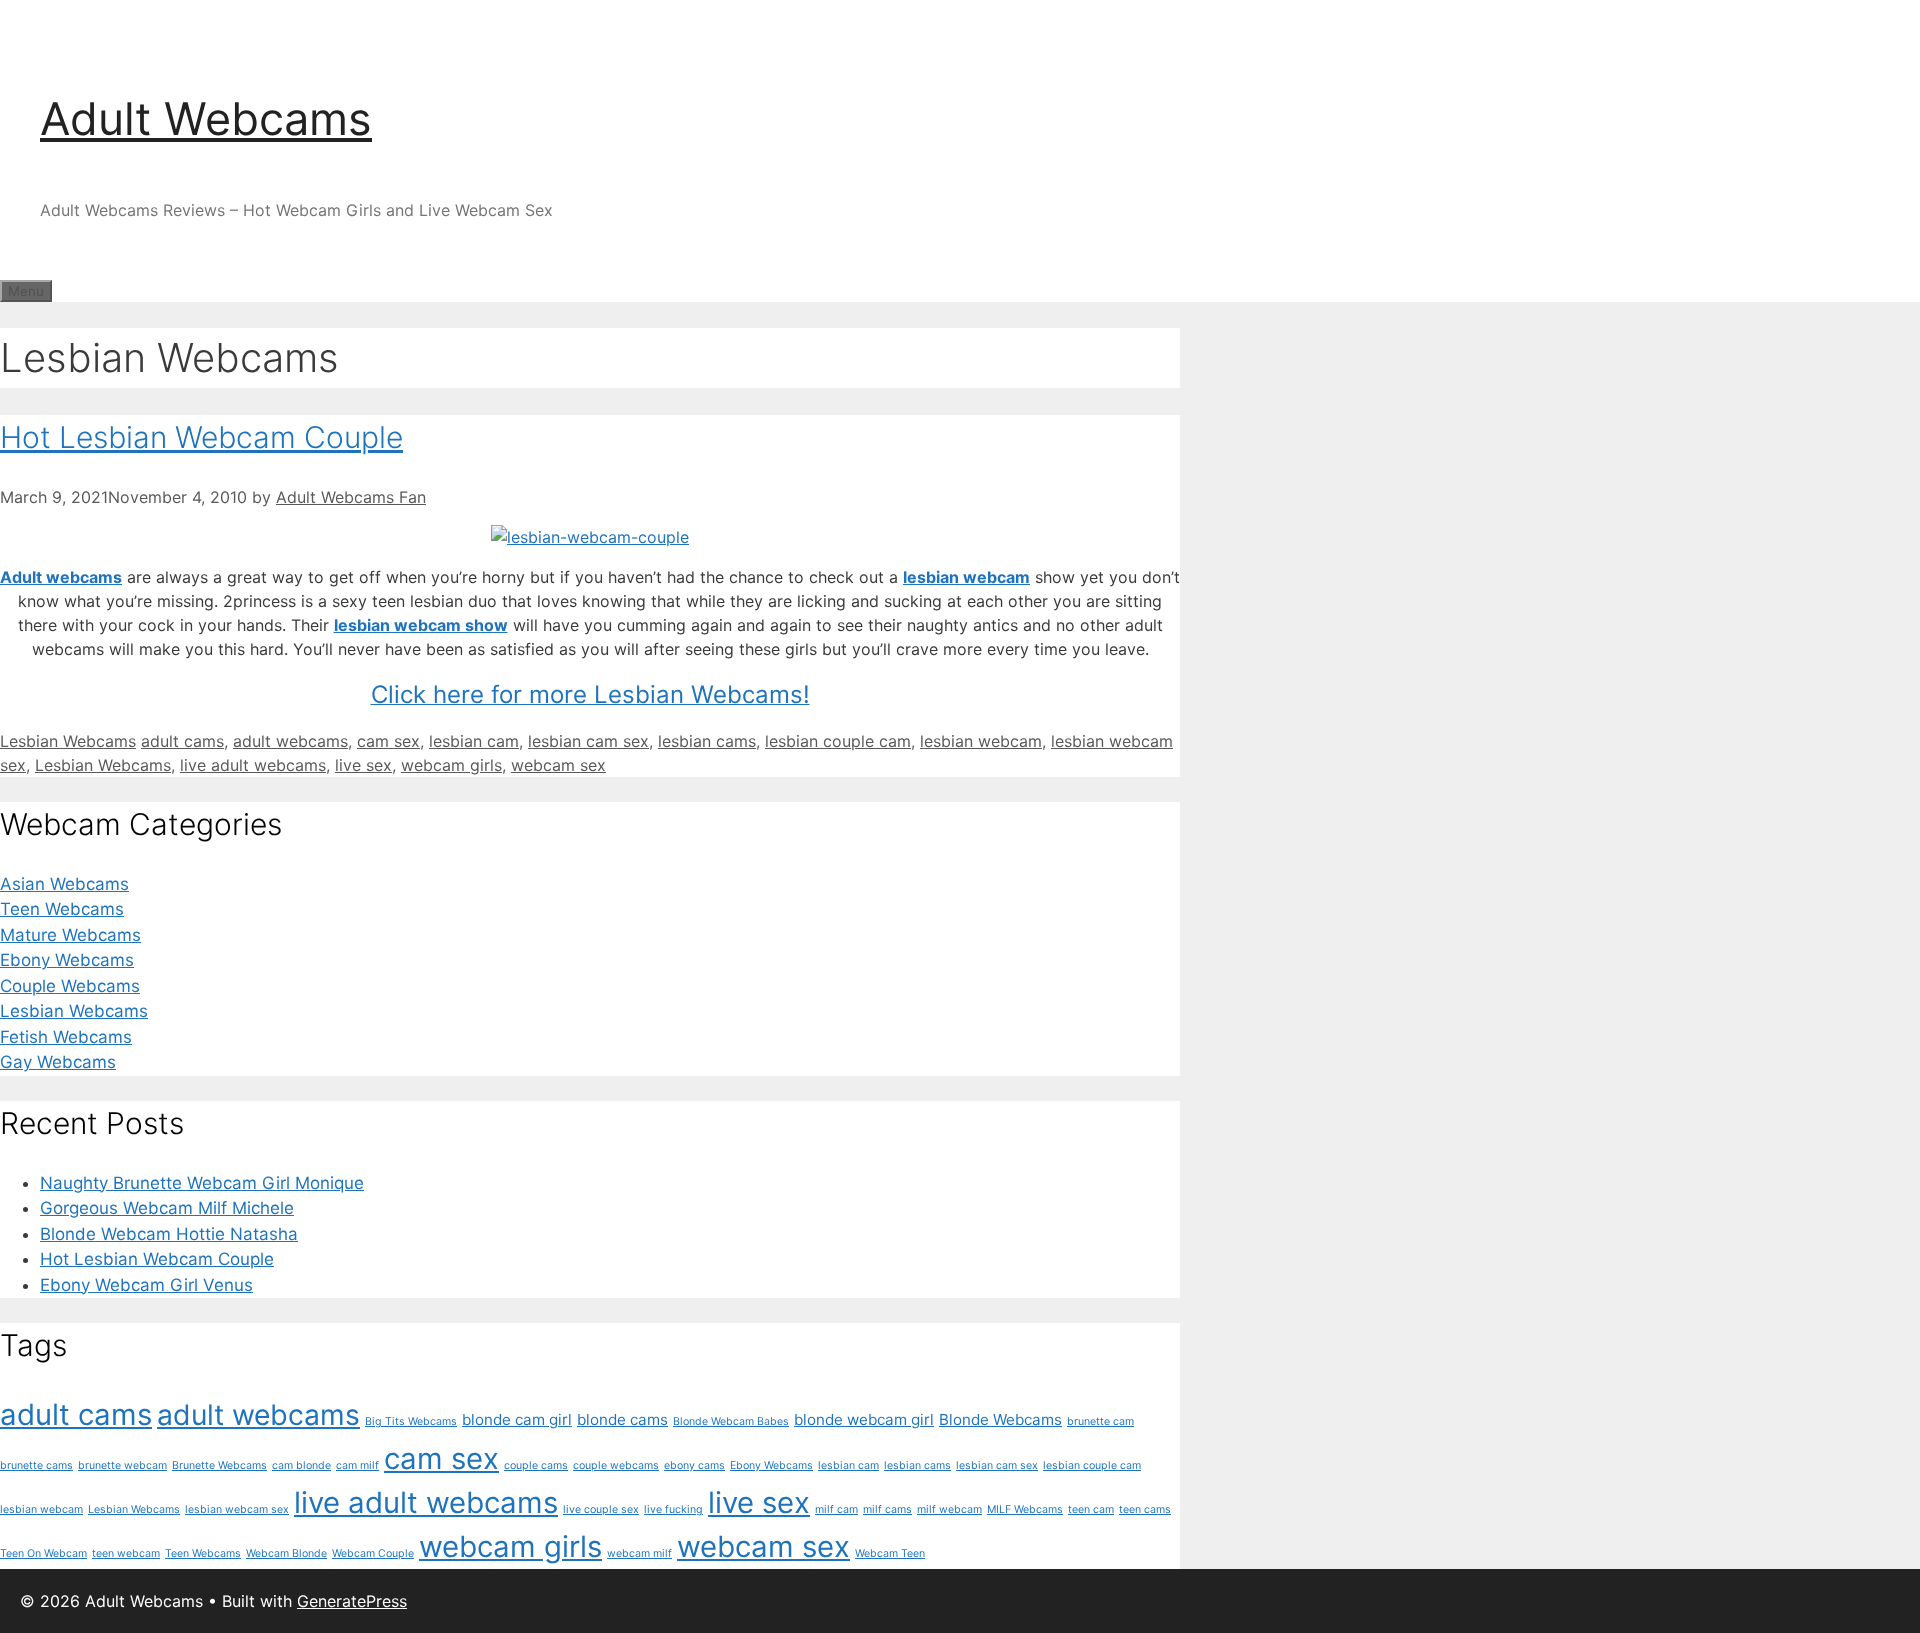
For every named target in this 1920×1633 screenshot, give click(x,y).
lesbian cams (707, 741)
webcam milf (639, 1553)
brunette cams (36, 1465)
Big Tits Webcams (411, 1421)
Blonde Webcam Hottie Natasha (169, 1234)
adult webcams (290, 741)
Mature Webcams (70, 935)
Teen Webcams (62, 909)
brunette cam (1100, 1421)
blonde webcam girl (864, 1419)
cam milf (357, 1465)
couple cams (536, 1465)
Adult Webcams (206, 118)
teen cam (1091, 1509)
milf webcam (949, 1509)
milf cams (887, 1509)
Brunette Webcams (219, 1465)
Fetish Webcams (66, 1037)
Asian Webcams (64, 884)
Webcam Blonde (286, 1553)
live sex (363, 765)
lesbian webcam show (421, 625)
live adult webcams (253, 765)
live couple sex (601, 1509)
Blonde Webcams (1000, 1419)
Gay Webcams (58, 1062)
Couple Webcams (70, 986)
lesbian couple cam (838, 741)
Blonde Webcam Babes (731, 1421)
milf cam (836, 1509)
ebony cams (694, 1465)
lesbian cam (474, 741)
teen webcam (126, 1553)
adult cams (182, 741)
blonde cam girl (517, 1419)
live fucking (673, 1509)
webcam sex (558, 765)
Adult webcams (61, 577)
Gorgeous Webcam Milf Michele (167, 1208)
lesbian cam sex (588, 741)
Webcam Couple (373, 1553)
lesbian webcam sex (237, 1509)
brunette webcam (122, 1465)
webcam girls (451, 765)
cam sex (388, 741)
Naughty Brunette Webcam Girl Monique (202, 1183)
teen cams (1145, 1509)
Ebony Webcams (67, 960)
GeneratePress (352, 1601)
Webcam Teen (890, 1553)
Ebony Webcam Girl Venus (146, 1285)
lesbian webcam (966, 577)
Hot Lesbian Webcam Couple (201, 437)
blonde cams (622, 1419)
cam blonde (301, 1465)
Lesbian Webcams (68, 741)
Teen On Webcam (43, 1553)
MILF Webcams (1025, 1509)
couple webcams (616, 1465)
